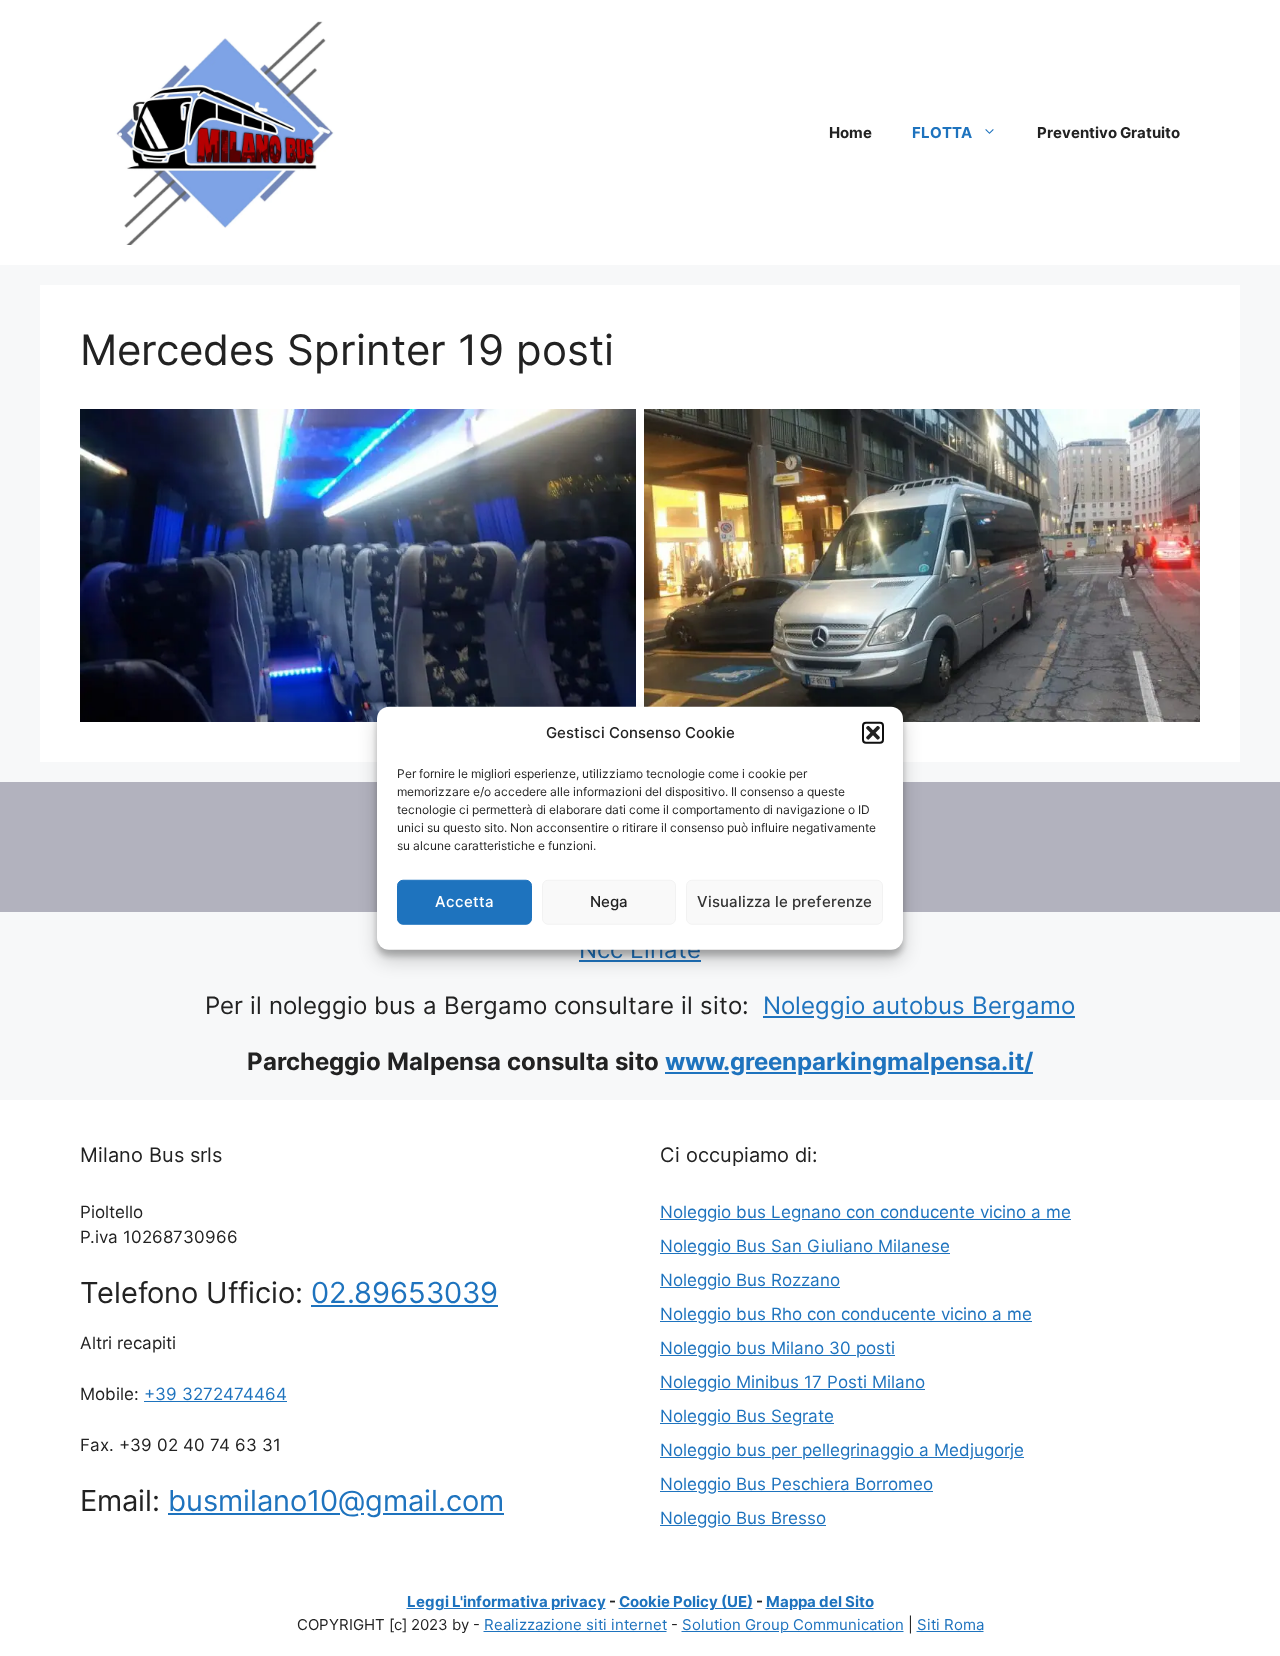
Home (850, 132)
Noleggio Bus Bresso (743, 1518)
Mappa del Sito (820, 1601)
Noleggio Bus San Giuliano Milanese (805, 1246)
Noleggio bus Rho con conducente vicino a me (846, 1314)
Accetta (464, 901)
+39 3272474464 (215, 1394)
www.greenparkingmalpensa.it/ (849, 1061)
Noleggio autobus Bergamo (919, 1005)
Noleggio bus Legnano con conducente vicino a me (865, 1212)
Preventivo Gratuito (1108, 132)
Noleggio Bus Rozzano (750, 1280)
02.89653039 (404, 1292)
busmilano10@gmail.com (336, 1500)
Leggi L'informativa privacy (506, 1601)
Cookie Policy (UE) (686, 1601)
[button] (873, 733)
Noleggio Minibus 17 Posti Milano (792, 1382)
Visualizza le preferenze (784, 901)
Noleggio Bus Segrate (747, 1416)
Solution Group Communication (793, 1624)
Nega (609, 901)
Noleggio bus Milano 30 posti (777, 1348)
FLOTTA (942, 132)
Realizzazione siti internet (575, 1624)
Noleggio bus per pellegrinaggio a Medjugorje (842, 1450)
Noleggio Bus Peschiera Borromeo (796, 1484)
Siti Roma (950, 1624)
